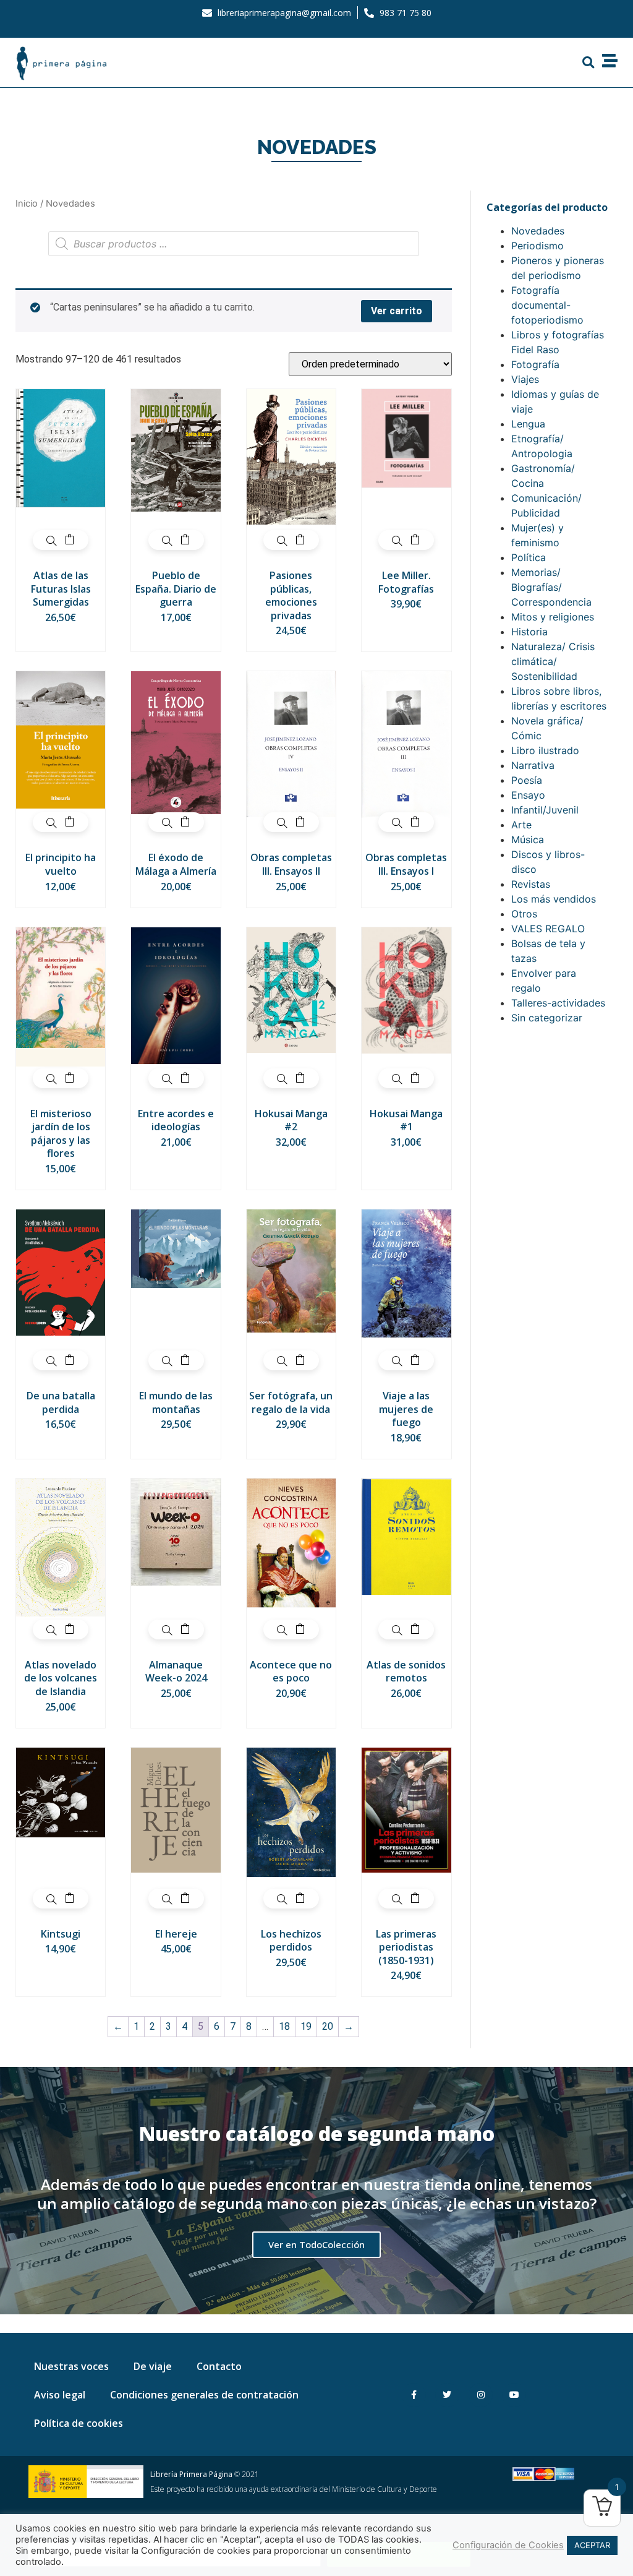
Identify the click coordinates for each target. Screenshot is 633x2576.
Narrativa (533, 765)
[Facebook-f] (414, 2395)
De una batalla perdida (61, 1402)
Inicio (27, 204)
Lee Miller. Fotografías (406, 582)
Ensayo (528, 795)
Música (528, 839)
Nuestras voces (71, 2366)
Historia (529, 632)
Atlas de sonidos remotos (406, 1672)
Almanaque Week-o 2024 (176, 1672)
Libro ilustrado (545, 750)
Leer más (185, 1629)
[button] (588, 62)
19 (306, 2026)
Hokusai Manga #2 (291, 1120)
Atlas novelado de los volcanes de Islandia (61, 1678)
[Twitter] (447, 2395)
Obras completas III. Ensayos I (406, 864)
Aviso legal (60, 2395)
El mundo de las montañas (176, 1402)
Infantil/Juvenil (545, 810)
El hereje (176, 1934)
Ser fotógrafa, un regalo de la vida (291, 1402)
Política (529, 557)
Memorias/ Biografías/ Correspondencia (551, 587)
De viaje (153, 2366)
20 (328, 2026)
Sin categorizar (547, 1018)
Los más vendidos (554, 899)
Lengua (528, 424)
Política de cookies (79, 2423)
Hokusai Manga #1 (406, 1120)
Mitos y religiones (553, 617)
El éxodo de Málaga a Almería (176, 864)
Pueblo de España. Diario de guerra (176, 589)
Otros (524, 914)
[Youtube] (514, 2395)
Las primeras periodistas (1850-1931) (406, 1947)
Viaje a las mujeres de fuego (406, 1409)
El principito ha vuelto (61, 864)
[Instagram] (481, 2395)
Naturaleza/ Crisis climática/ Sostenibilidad (553, 661)
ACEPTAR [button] (592, 2545)
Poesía (527, 780)
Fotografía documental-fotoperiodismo (547, 305)
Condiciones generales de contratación (204, 2395)
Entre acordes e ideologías (176, 1120)
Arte (521, 825)
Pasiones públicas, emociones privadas (291, 595)
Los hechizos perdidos (291, 1941)
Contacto (219, 2366)
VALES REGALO (548, 929)
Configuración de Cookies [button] (508, 2545)
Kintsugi (61, 1934)
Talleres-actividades (558, 1003)
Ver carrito (397, 311)
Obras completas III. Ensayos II (291, 864)
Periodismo (537, 246)
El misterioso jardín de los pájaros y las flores (61, 1134)
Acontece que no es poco (291, 1672)
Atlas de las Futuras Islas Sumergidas (61, 589)
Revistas (531, 884)
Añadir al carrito (70, 540)
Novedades (538, 231)
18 (284, 2026)
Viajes (525, 379)
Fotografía (535, 364)
